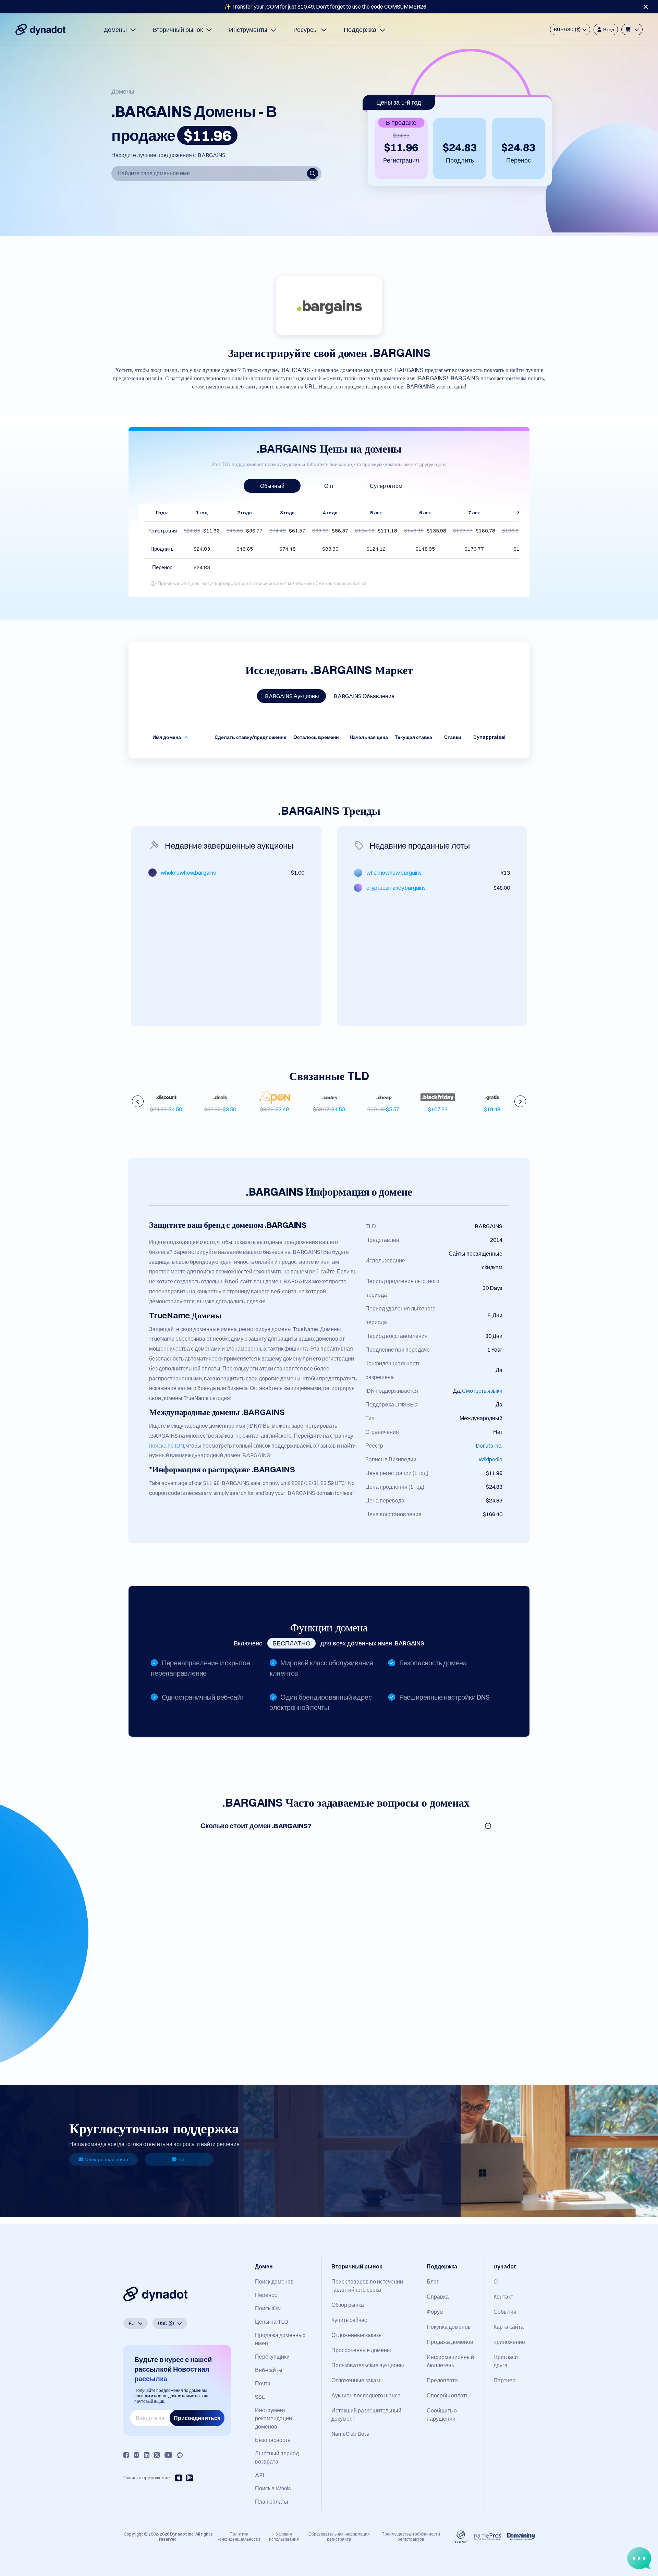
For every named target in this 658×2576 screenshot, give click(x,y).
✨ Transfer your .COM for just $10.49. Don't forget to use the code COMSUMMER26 (325, 7)
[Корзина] (632, 29)
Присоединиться (197, 2418)
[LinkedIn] (147, 2455)
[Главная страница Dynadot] (40, 29)
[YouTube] (168, 2455)
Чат (182, 2159)
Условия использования (284, 2536)
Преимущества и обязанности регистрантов (411, 2536)
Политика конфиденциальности (239, 2536)
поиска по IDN (167, 1446)
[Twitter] (157, 2455)
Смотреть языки (482, 1391)
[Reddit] (180, 2455)
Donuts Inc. (489, 1446)
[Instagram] (136, 2455)
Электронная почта (107, 2159)
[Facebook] (126, 2455)
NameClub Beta (350, 2434)
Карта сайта (509, 2327)
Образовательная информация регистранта (339, 2536)
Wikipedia (490, 1459)
